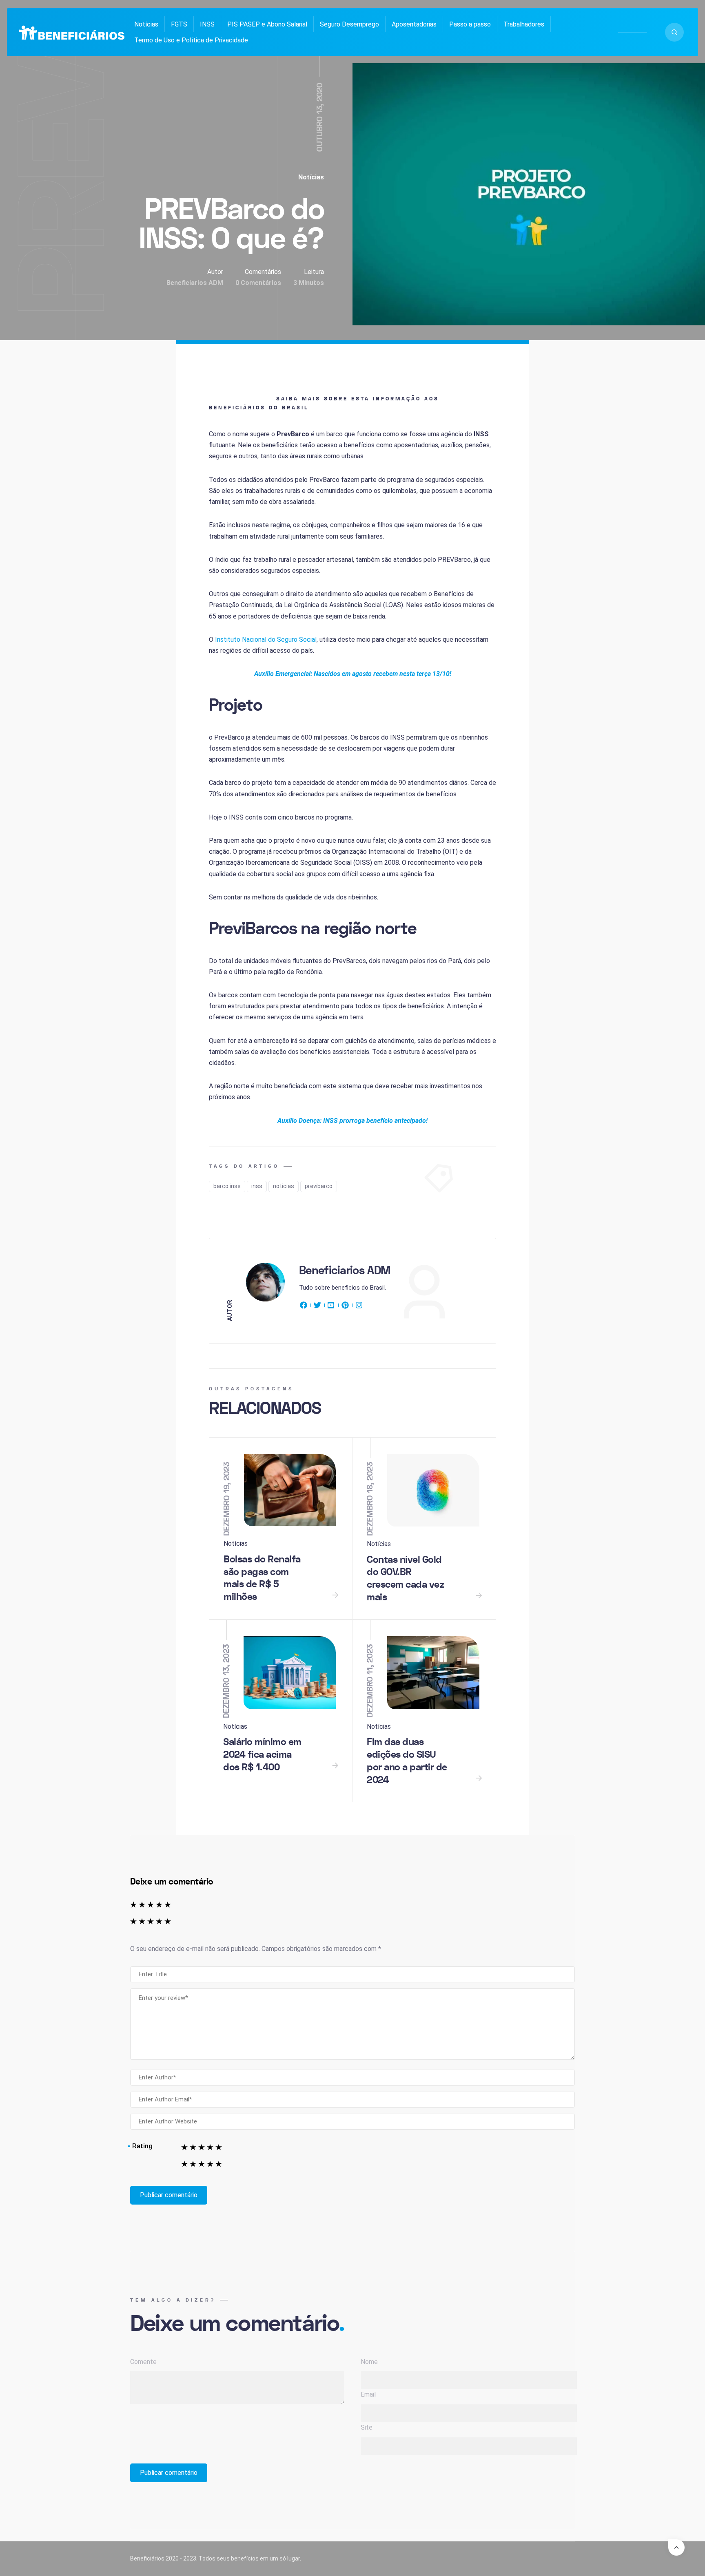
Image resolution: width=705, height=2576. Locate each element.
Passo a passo (470, 24)
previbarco (319, 1186)
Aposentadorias (414, 24)
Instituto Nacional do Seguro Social (266, 640)
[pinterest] (345, 1307)
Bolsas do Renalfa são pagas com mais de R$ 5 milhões (262, 1578)
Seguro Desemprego (349, 24)
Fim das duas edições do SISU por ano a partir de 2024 (407, 1761)
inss (257, 1186)
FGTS (179, 24)
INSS (207, 24)
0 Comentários (258, 283)
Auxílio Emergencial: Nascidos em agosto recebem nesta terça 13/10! (353, 674)
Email (368, 2394)
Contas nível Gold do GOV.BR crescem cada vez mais (406, 1579)
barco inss (227, 1186)
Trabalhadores (524, 24)
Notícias (146, 24)
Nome (369, 2362)
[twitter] (317, 1307)
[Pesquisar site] (674, 32)
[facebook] (305, 1307)
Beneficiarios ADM (195, 283)
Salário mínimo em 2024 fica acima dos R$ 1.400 (262, 1754)
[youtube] (331, 1307)
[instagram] (359, 1307)
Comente (143, 2362)
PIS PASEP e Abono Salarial (267, 24)
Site (367, 2427)
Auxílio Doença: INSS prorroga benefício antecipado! (352, 1121)
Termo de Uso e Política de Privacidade (191, 40)
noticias (284, 1186)
